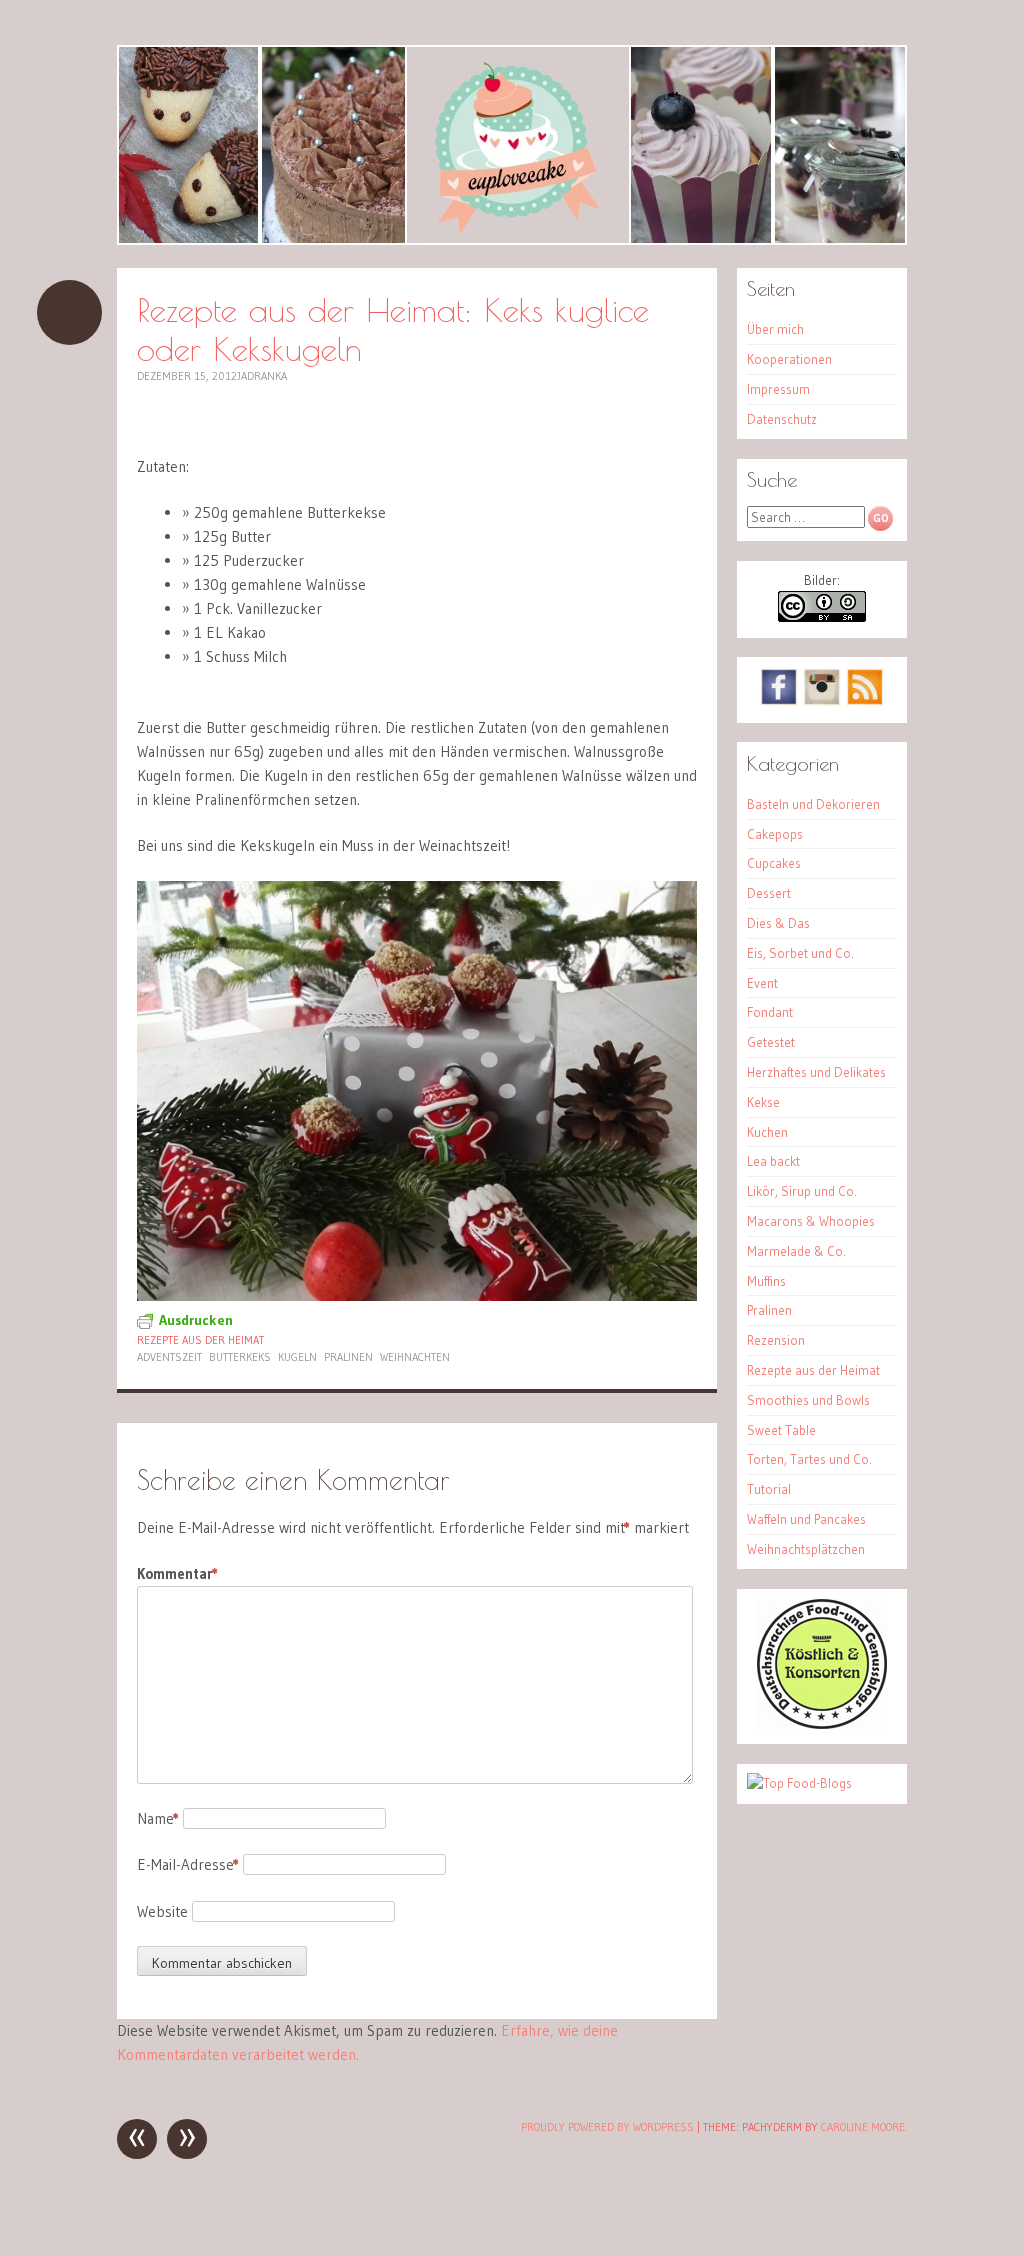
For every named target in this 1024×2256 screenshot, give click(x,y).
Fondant (770, 1012)
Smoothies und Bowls (808, 1400)
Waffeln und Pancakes (806, 1519)
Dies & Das (778, 923)
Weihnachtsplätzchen (806, 1549)
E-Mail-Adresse (188, 1864)
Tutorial (769, 1489)
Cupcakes (774, 863)
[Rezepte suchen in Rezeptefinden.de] (799, 1783)
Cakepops (775, 834)
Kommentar (177, 1573)
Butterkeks (240, 1357)
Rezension (776, 1340)
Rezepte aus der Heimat (200, 1340)
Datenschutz (782, 419)
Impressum (778, 389)
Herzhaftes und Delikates (816, 1072)
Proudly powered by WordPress (607, 2127)
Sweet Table (781, 1430)
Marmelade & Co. (796, 1251)
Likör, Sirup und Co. (802, 1191)
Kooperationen (789, 359)
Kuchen (767, 1132)
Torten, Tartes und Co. (809, 1459)
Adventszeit (169, 1357)
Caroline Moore (863, 2127)
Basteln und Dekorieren (813, 804)
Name (158, 1818)
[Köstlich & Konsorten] (822, 1724)
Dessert (769, 893)
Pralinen (348, 1357)
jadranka (262, 376)
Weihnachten (415, 1357)
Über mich (775, 329)
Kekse (763, 1102)
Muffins (766, 1281)
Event (762, 983)
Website (162, 1911)
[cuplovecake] (512, 145)
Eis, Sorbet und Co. (800, 953)
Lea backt (773, 1161)
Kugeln (297, 1357)
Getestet (771, 1042)
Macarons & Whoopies (811, 1221)
